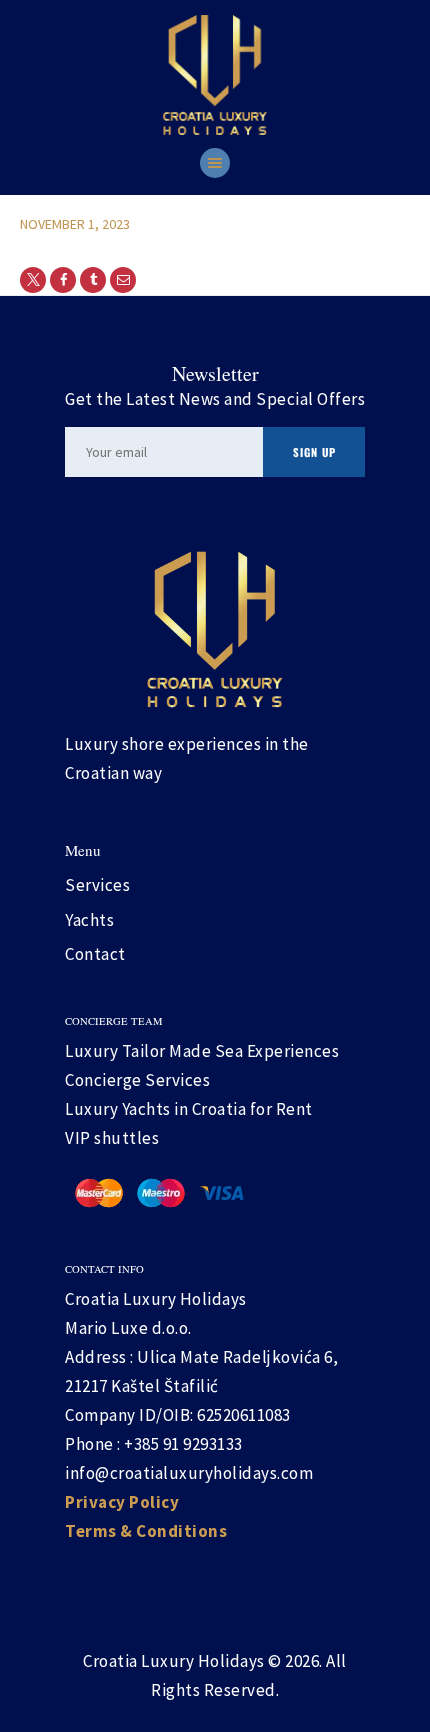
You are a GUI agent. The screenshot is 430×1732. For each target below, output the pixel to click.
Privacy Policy (122, 1502)
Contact (95, 954)
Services (97, 885)
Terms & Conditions (146, 1531)
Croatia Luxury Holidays (174, 1661)
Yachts (89, 920)
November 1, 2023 (75, 224)
